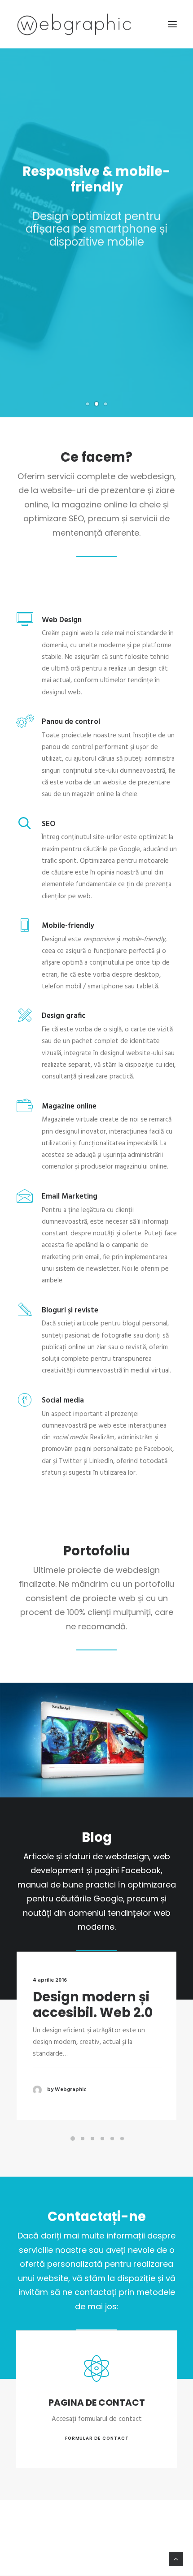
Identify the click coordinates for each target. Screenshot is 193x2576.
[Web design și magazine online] (74, 24)
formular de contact (96, 2438)
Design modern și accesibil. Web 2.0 (93, 2005)
